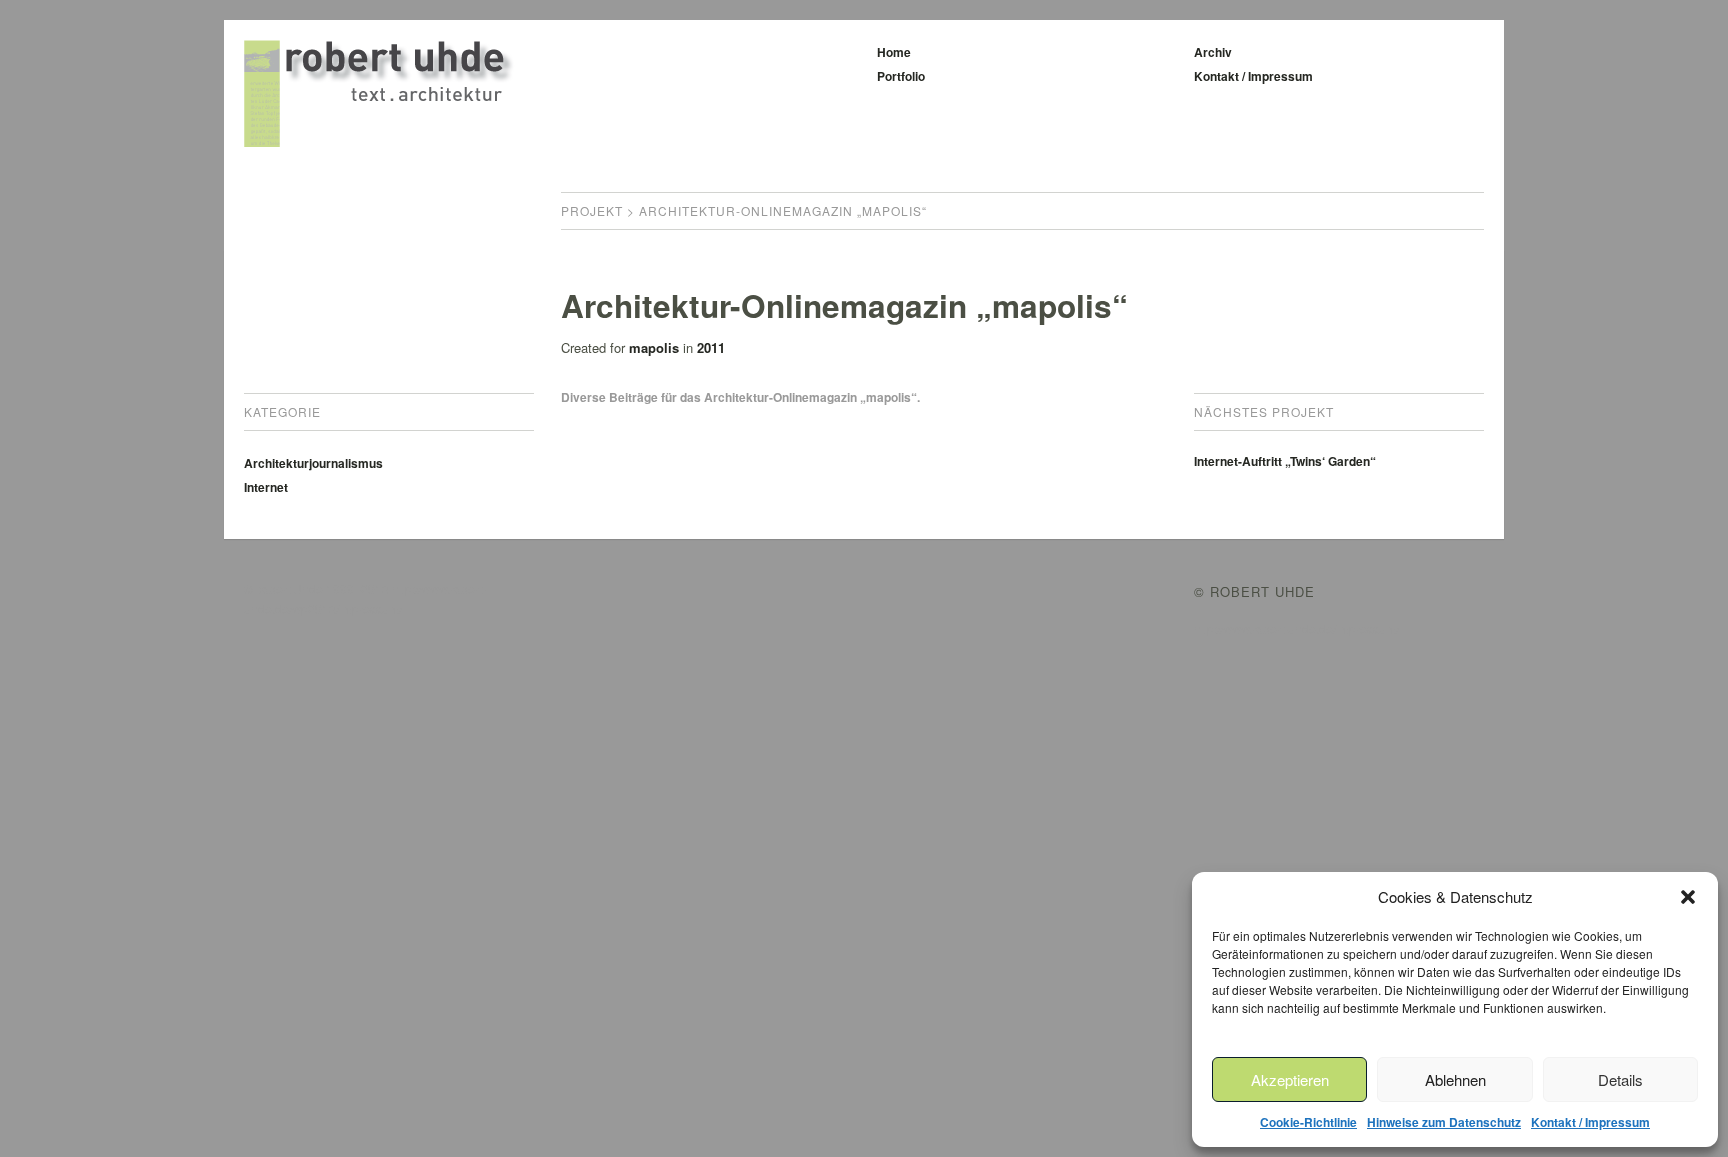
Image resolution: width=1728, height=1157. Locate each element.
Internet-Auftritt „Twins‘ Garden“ (1285, 461)
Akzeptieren (1290, 1079)
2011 (711, 347)
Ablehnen (1455, 1079)
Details (1620, 1079)
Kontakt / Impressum (1590, 1122)
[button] (1688, 897)
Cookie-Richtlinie (1308, 1122)
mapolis (654, 347)
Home (894, 52)
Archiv (1213, 52)
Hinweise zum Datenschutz (1444, 1122)
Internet (266, 487)
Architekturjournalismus (313, 463)
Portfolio (901, 76)
